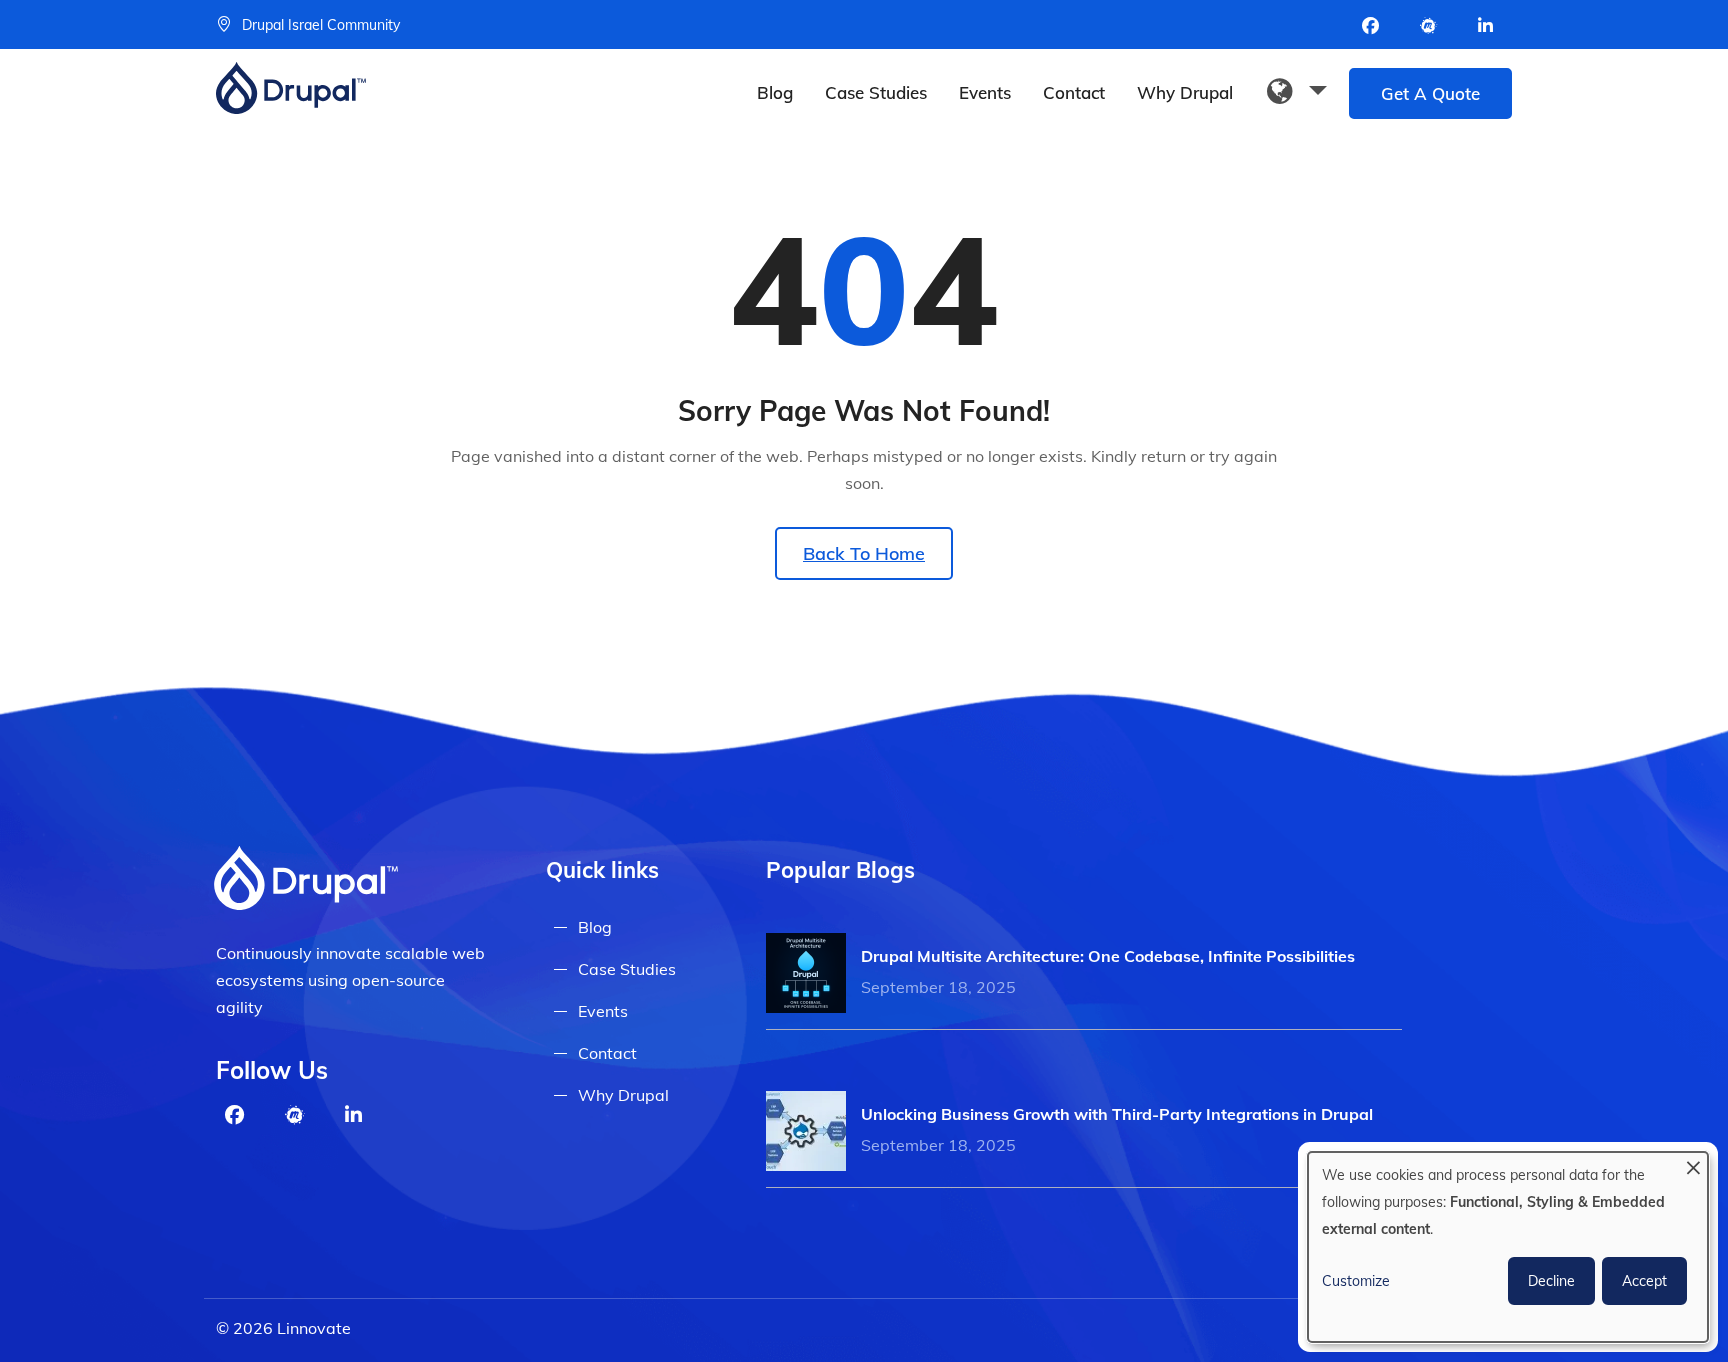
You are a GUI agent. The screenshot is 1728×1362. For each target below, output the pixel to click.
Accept (1644, 1281)
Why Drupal (1185, 92)
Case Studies (876, 92)
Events (985, 92)
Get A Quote (1430, 93)
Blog (775, 92)
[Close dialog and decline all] (1693, 1164)
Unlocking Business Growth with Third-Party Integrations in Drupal (1117, 1114)
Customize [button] (1356, 1281)
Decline (1551, 1281)
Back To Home (864, 553)
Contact (1074, 92)
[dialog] (1508, 1247)
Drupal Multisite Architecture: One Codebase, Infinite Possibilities (1108, 956)
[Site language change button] (1297, 92)
